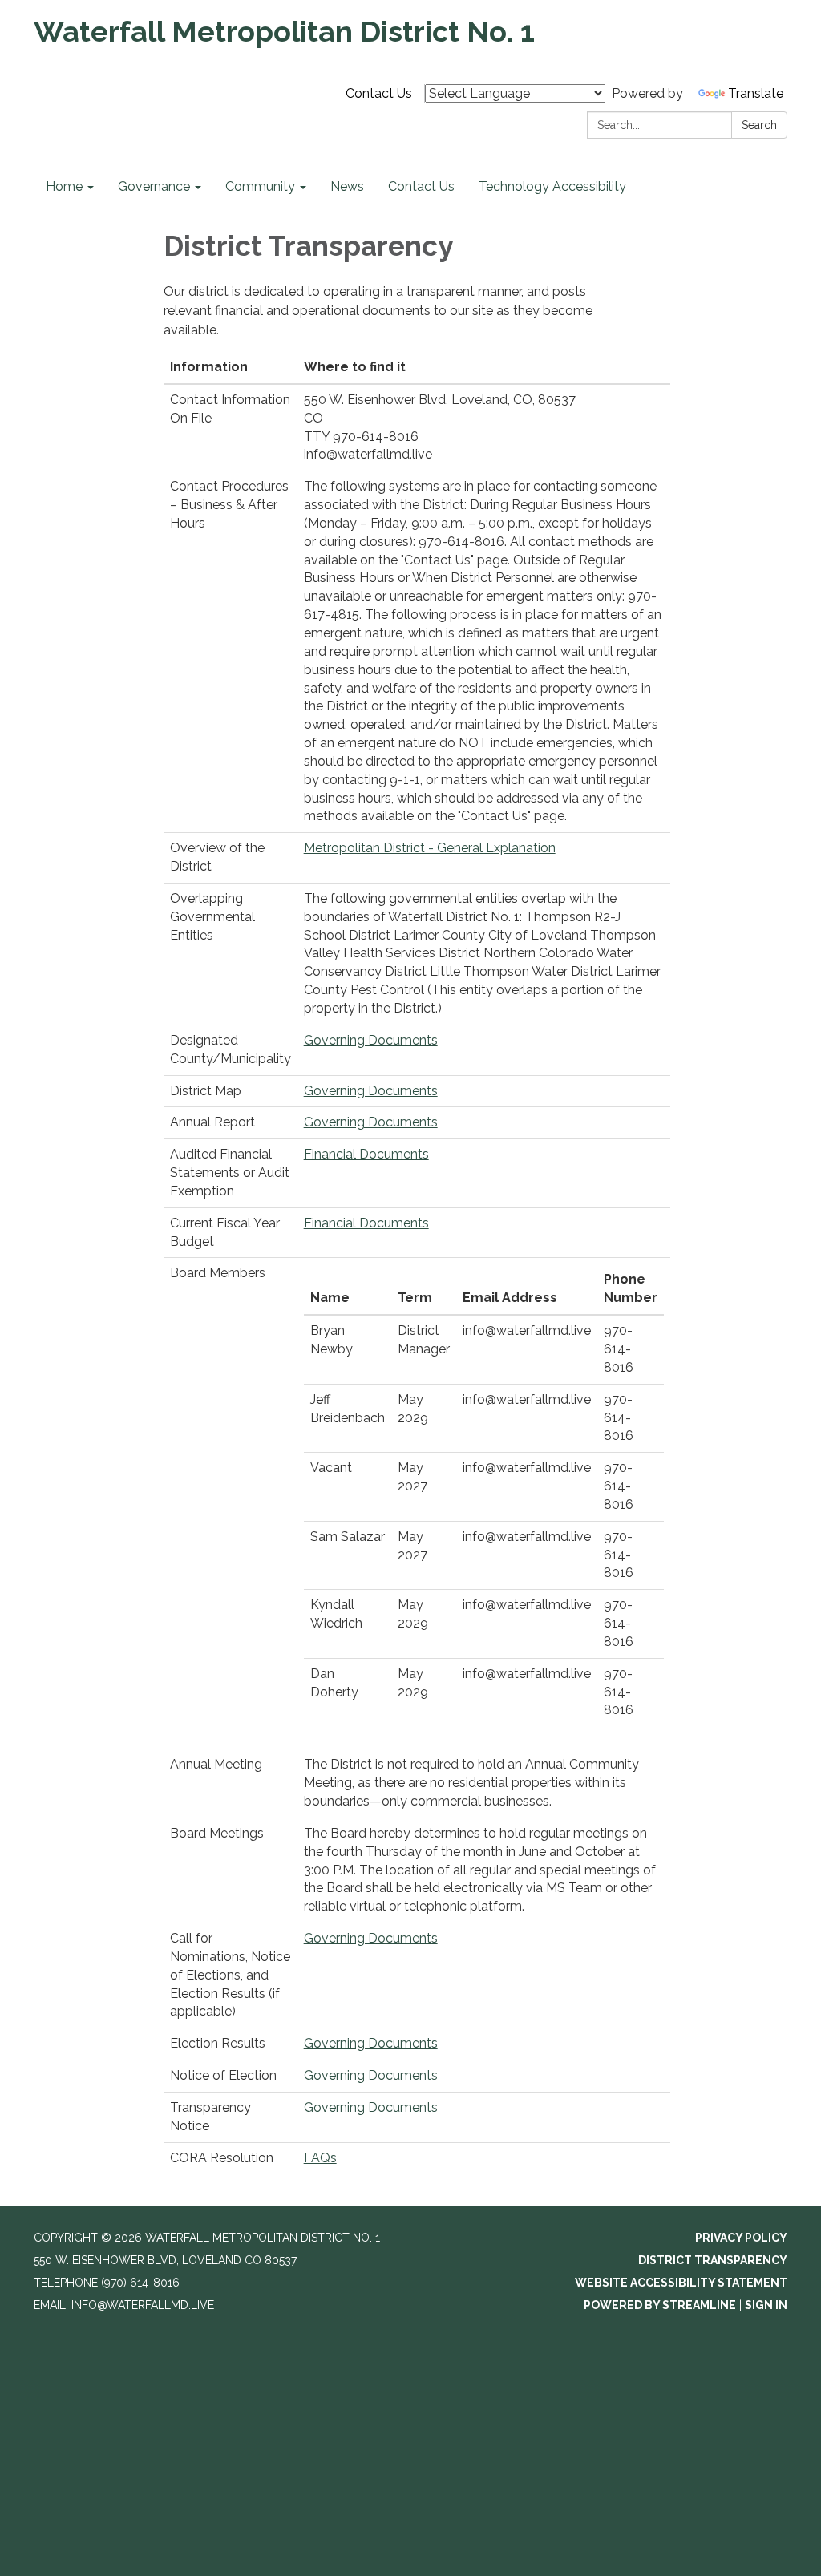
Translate (756, 93)
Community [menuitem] (260, 186)
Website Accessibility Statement (681, 2283)
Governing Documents (371, 1040)
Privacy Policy (741, 2238)
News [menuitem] (347, 186)
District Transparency (713, 2260)
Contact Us (379, 93)
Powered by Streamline (660, 2305)
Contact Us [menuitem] (421, 186)
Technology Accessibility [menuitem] (552, 186)
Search (759, 125)
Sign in (766, 2305)
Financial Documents (366, 1154)
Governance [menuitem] (154, 186)
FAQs (320, 2158)
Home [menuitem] (64, 186)
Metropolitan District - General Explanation (430, 848)
